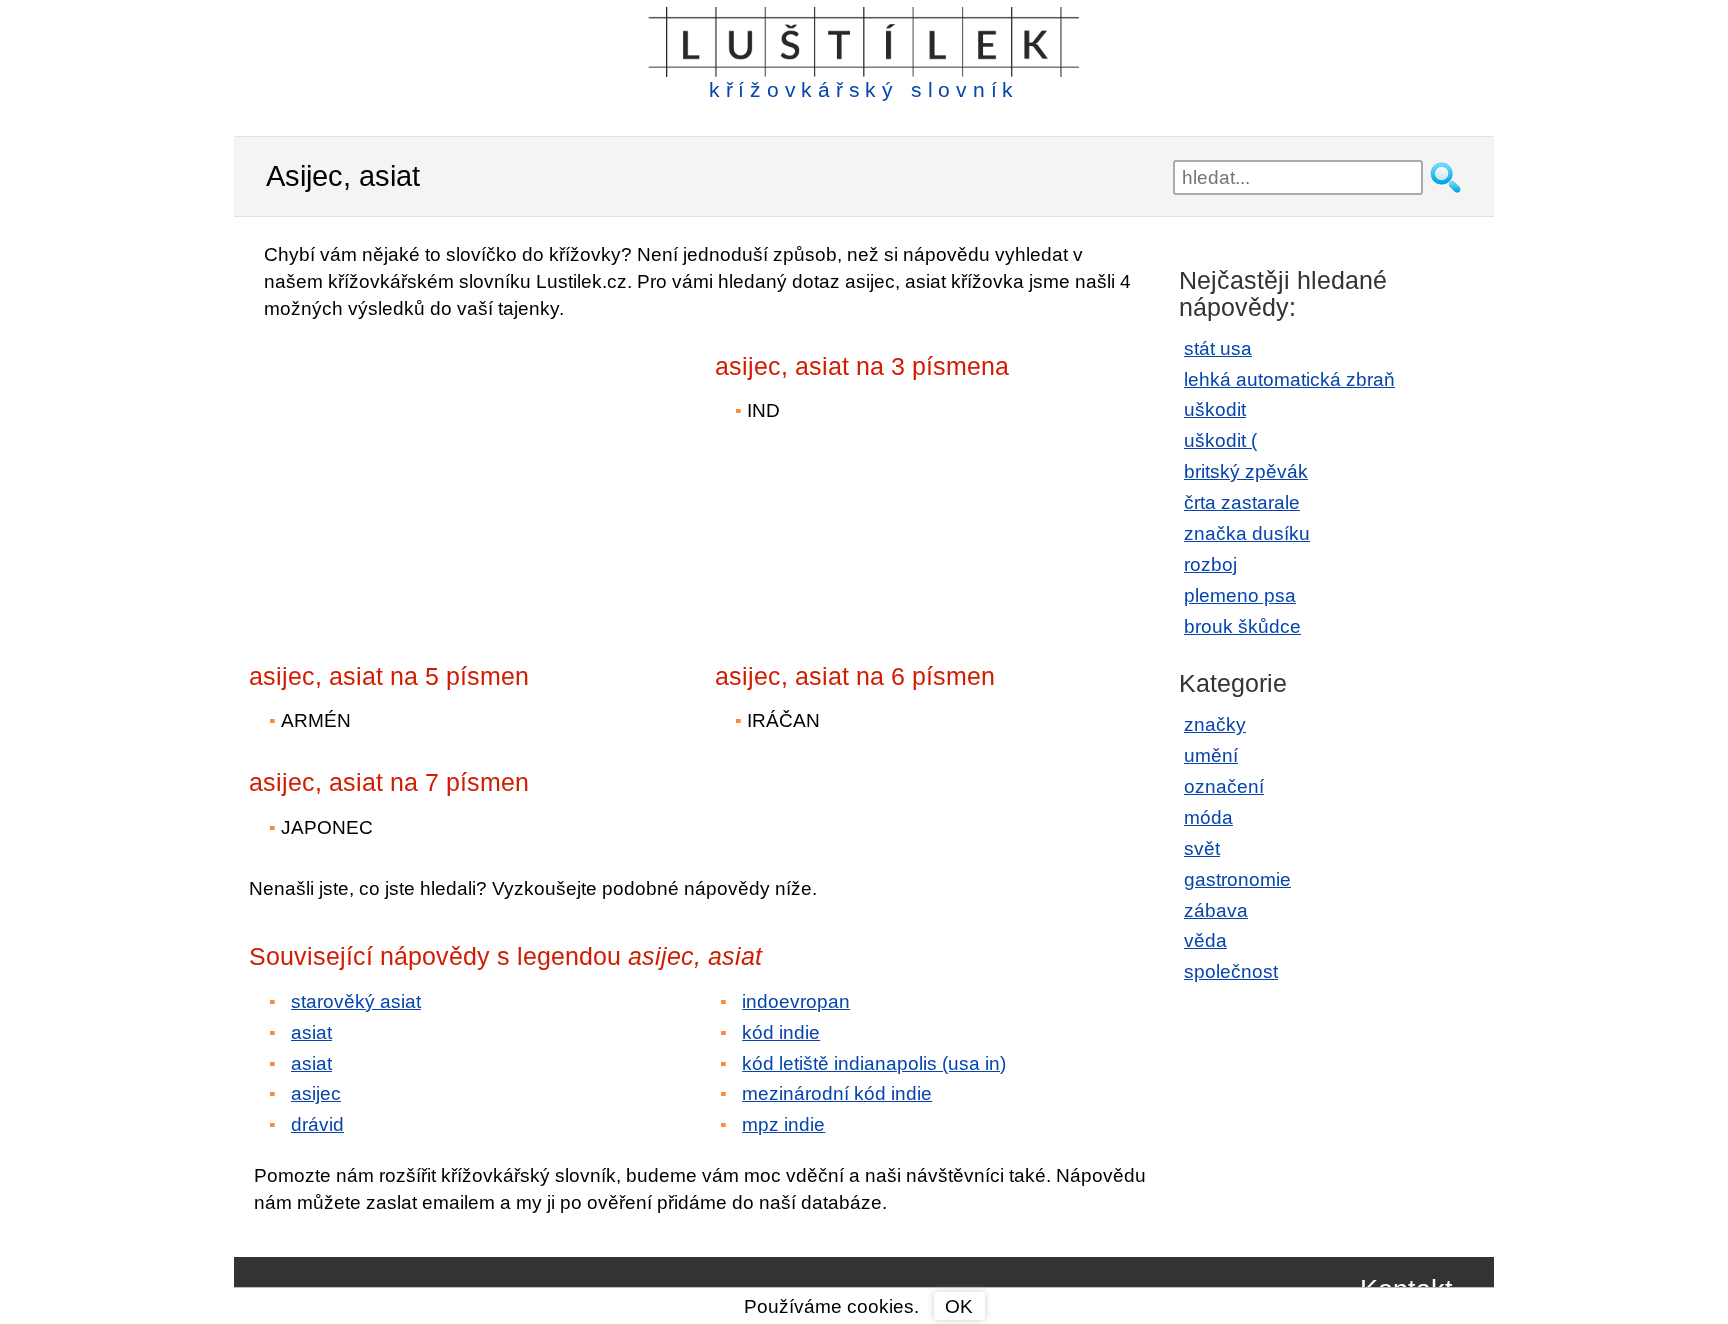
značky (1215, 724)
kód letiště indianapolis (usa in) (874, 1063)
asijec (316, 1093)
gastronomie (1237, 879)
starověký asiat (356, 1001)
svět (1202, 848)
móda (1208, 817)
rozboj (1210, 564)
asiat (311, 1032)
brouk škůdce (1242, 626)
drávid (317, 1124)
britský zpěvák (1246, 471)
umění (1211, 755)
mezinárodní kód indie (837, 1093)
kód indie (781, 1032)
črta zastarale (1242, 502)
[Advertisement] (424, 478)
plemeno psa (1240, 595)
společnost (1231, 971)
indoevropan (796, 1001)
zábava (1216, 910)
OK (959, 1306)
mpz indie (783, 1124)
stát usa (1218, 348)
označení (1224, 786)
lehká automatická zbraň (1289, 379)
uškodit (1215, 409)
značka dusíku (1247, 533)
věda (1205, 940)
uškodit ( (1220, 440)
